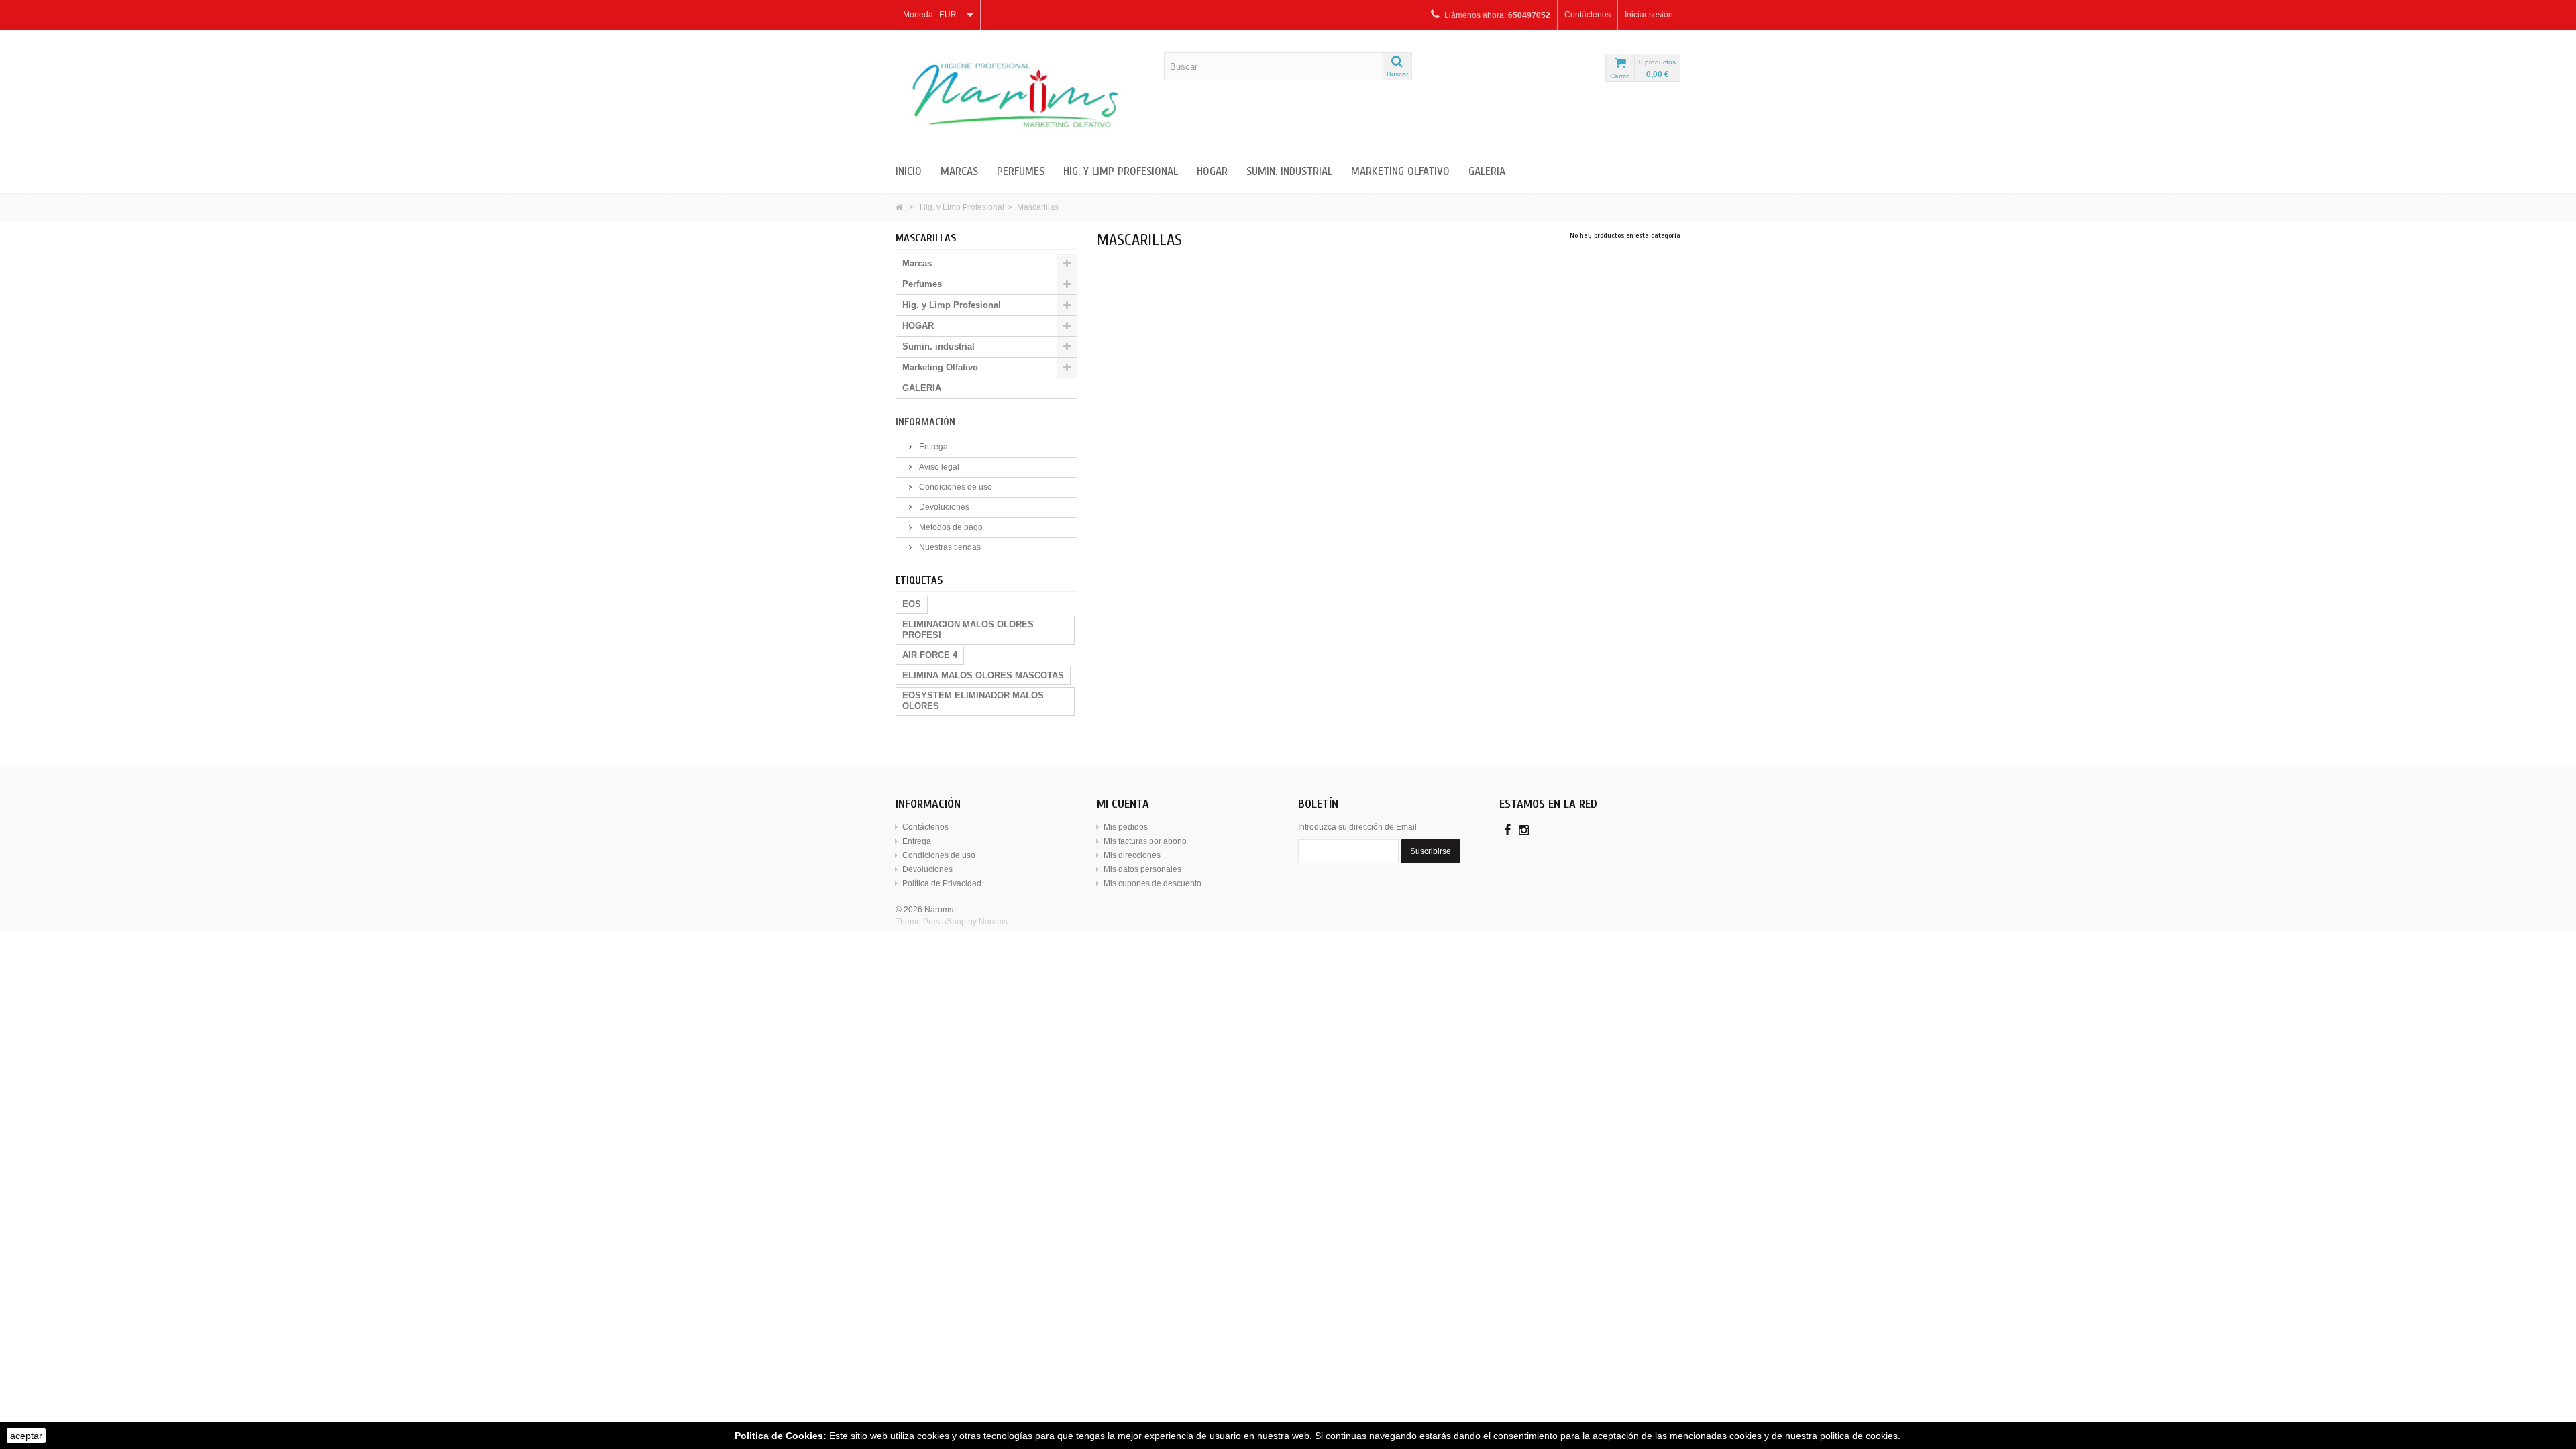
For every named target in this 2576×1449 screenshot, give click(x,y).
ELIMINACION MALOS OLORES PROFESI (968, 630)
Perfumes (1021, 171)
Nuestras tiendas (949, 547)
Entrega (932, 447)
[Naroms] (1020, 95)
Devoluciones (943, 507)
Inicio (909, 171)
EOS (912, 604)
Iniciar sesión (1649, 15)
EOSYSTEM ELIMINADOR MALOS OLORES (973, 701)
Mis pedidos (1126, 827)
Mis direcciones (1132, 855)
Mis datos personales (1142, 869)
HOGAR (1212, 171)
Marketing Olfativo (1400, 171)
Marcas (959, 171)
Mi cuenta (1123, 804)
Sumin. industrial (1289, 171)
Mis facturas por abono (1145, 841)
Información (925, 422)
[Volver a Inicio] (899, 207)
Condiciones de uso (955, 487)
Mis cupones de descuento (1152, 883)
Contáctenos (1588, 15)
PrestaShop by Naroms (965, 922)
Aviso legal (938, 467)
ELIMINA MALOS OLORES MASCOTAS (983, 675)
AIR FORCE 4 (930, 655)
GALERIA (1487, 171)
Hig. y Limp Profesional (1121, 171)
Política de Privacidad (942, 883)
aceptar (26, 1436)
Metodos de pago (950, 527)
